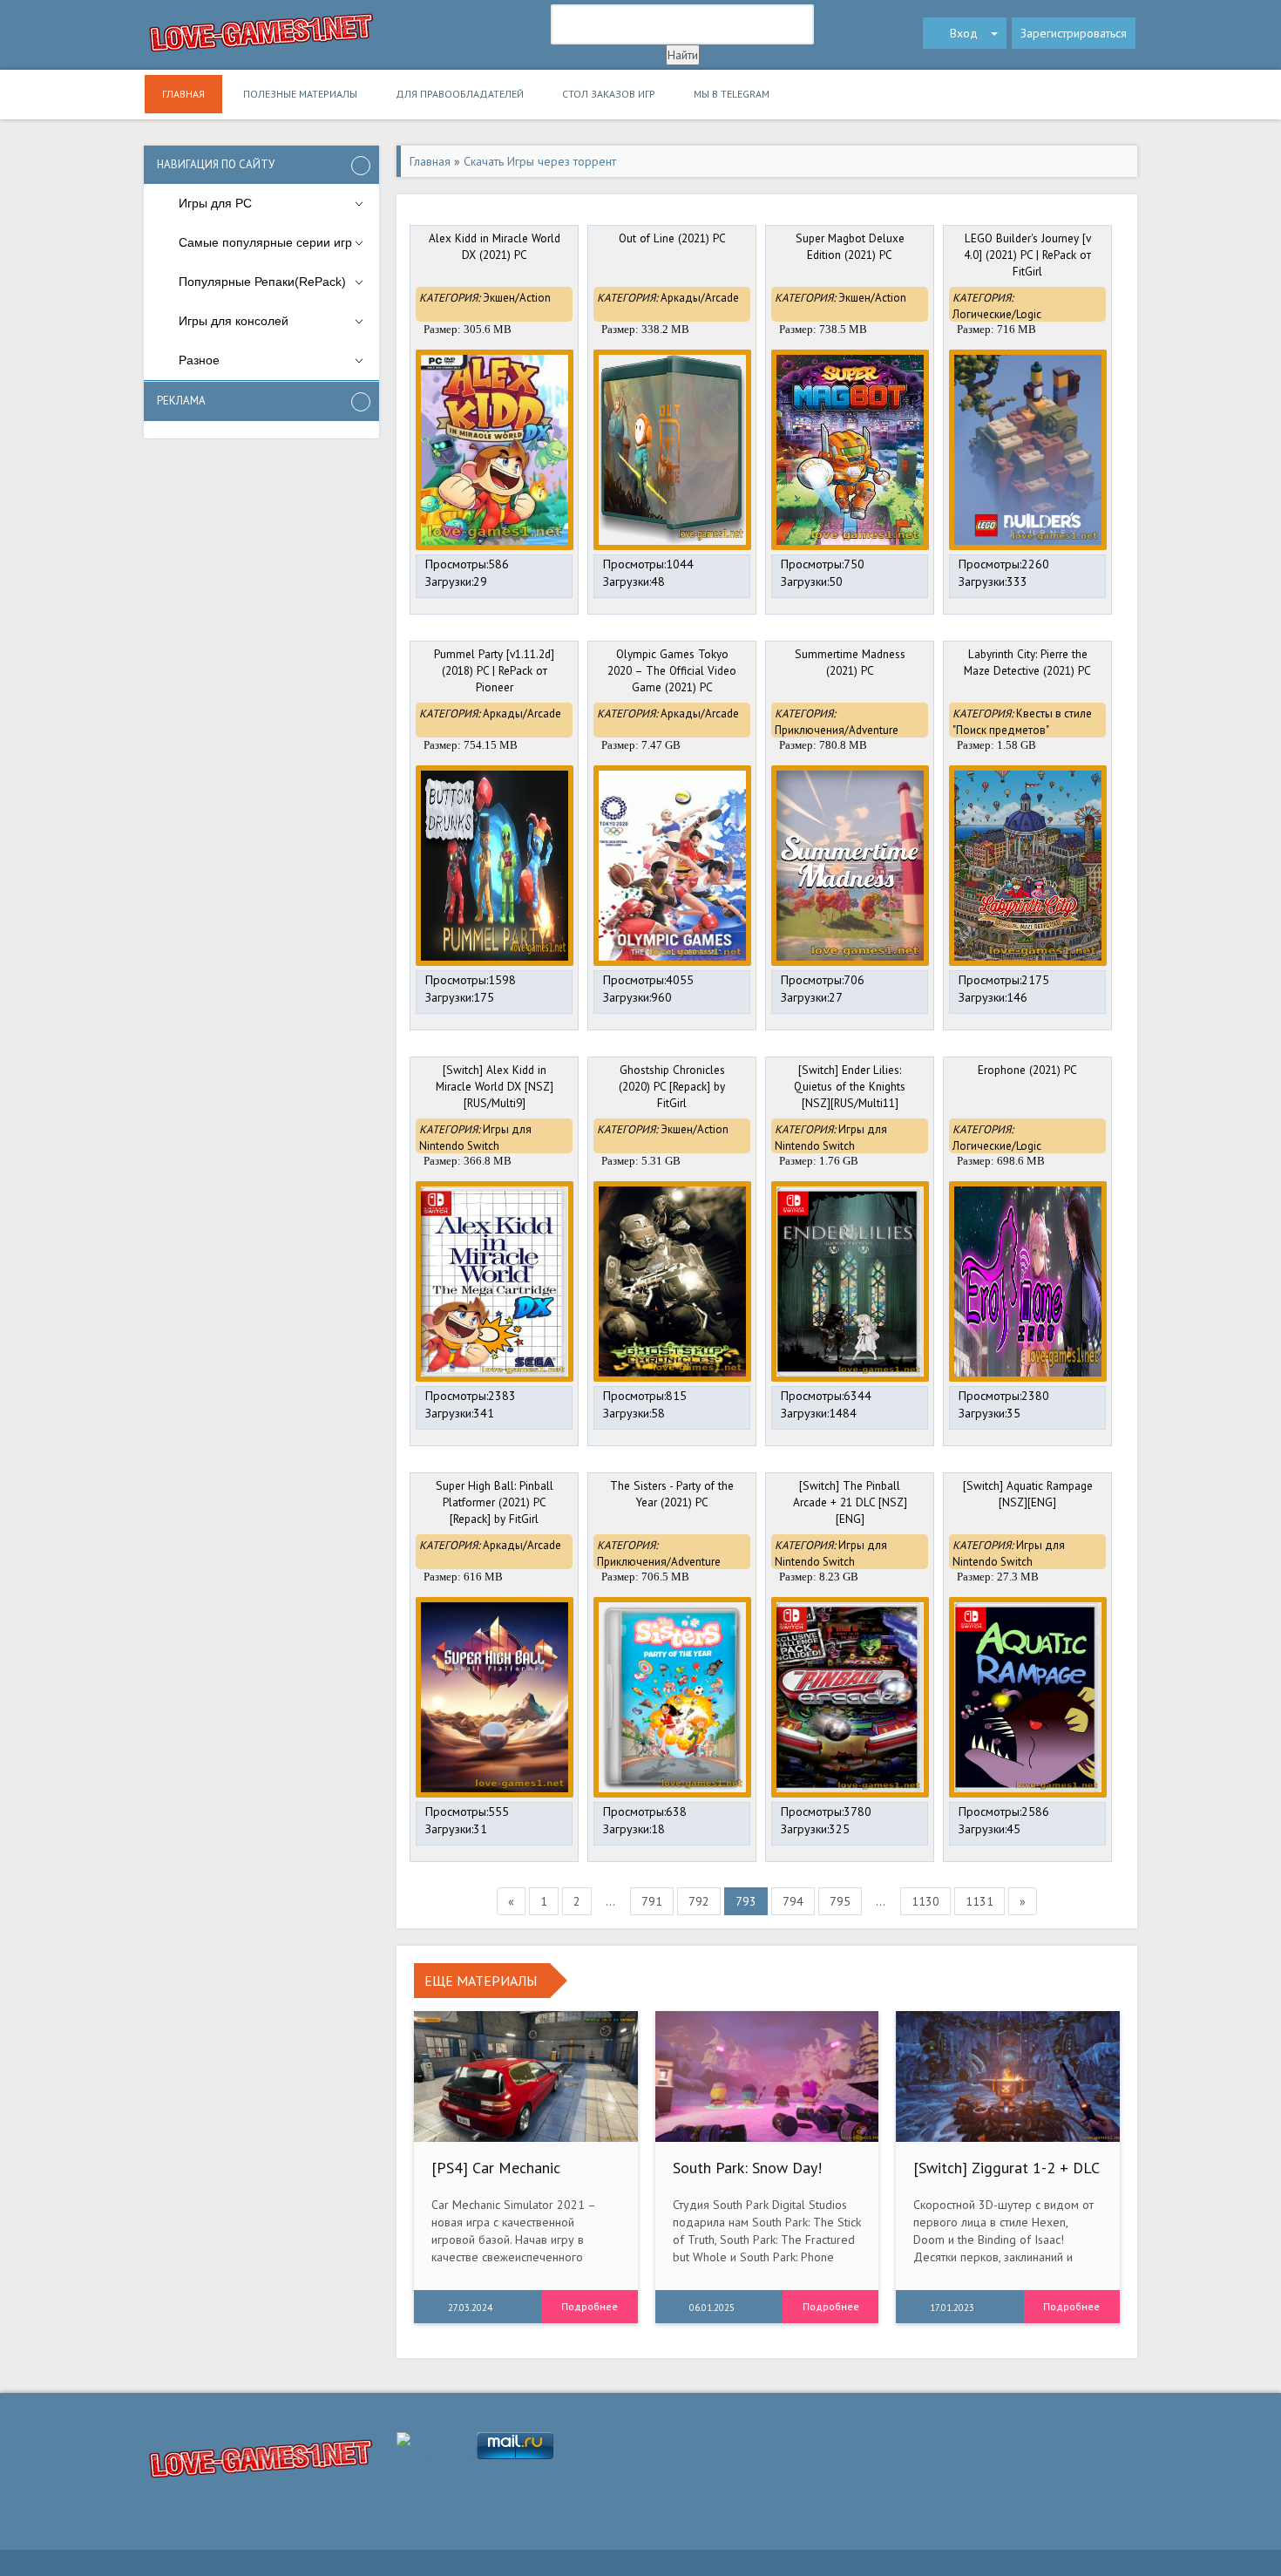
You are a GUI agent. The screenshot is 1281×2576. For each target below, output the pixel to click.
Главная (183, 94)
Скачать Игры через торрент (540, 161)
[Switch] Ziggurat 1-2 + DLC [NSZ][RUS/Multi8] (1006, 2176)
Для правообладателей (460, 94)
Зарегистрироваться (1074, 33)
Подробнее (590, 2306)
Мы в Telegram (732, 94)
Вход (964, 33)
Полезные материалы (300, 94)
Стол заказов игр (609, 94)
